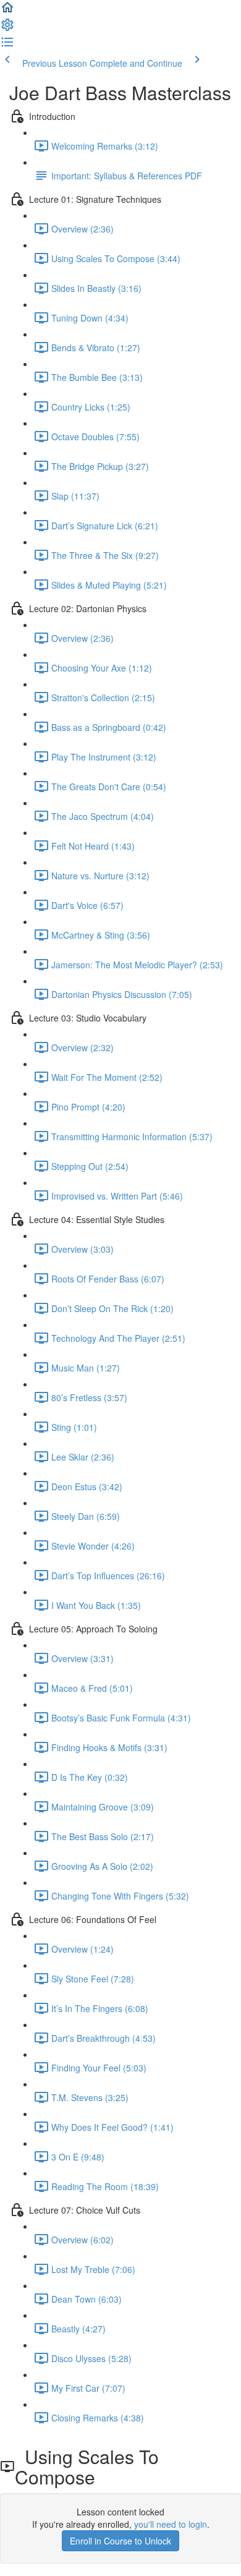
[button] (7, 11)
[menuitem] (7, 28)
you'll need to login (171, 2524)
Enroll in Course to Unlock (120, 2541)
